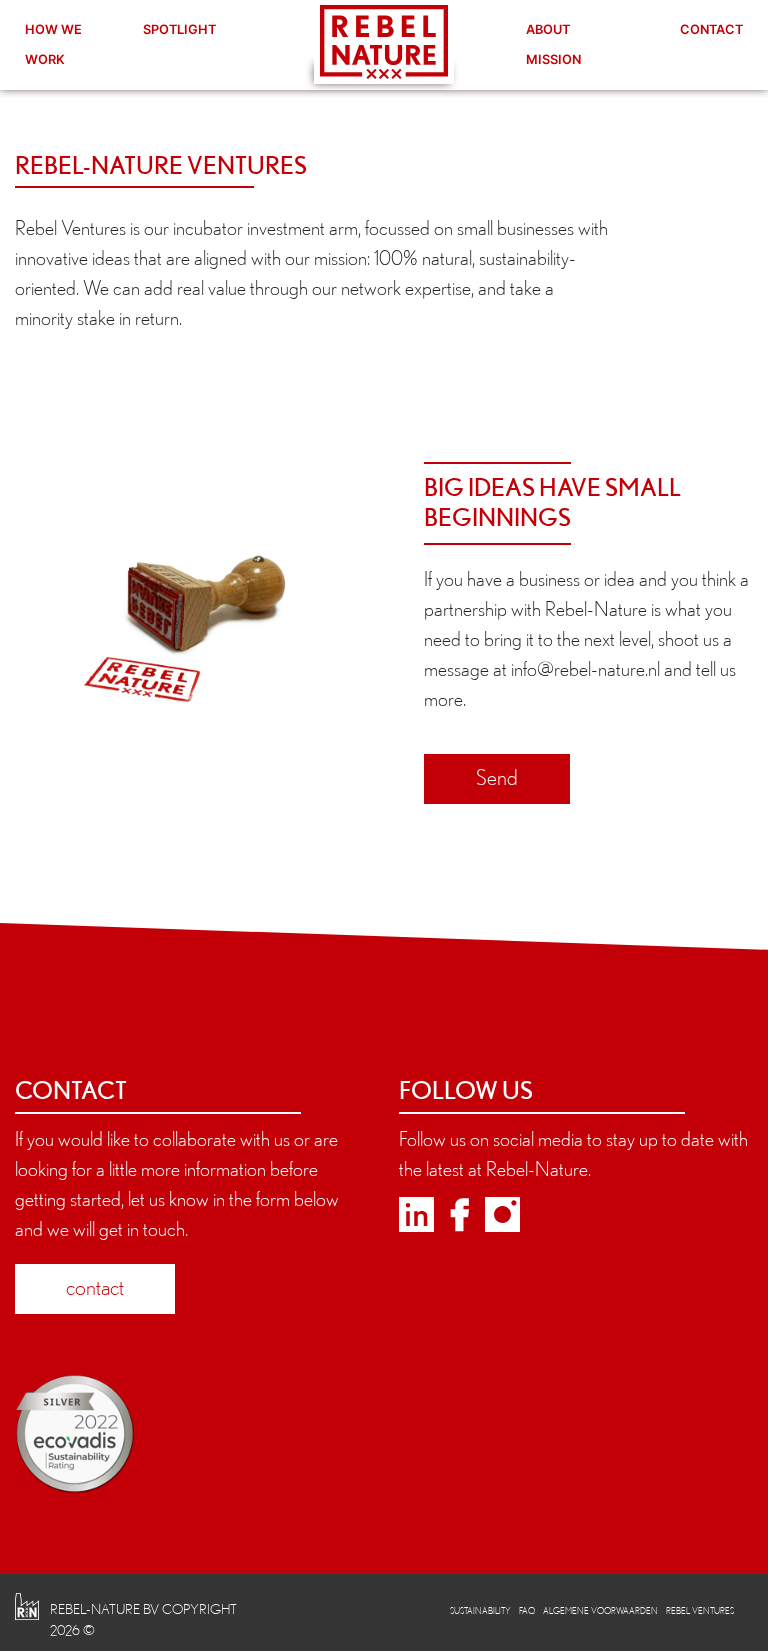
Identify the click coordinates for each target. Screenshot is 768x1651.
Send (497, 777)
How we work (53, 44)
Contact (711, 29)
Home (384, 42)
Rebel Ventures (700, 1611)
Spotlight (179, 29)
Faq (527, 1611)
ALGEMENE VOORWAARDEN (600, 1611)
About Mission (553, 44)
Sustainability (480, 1611)
